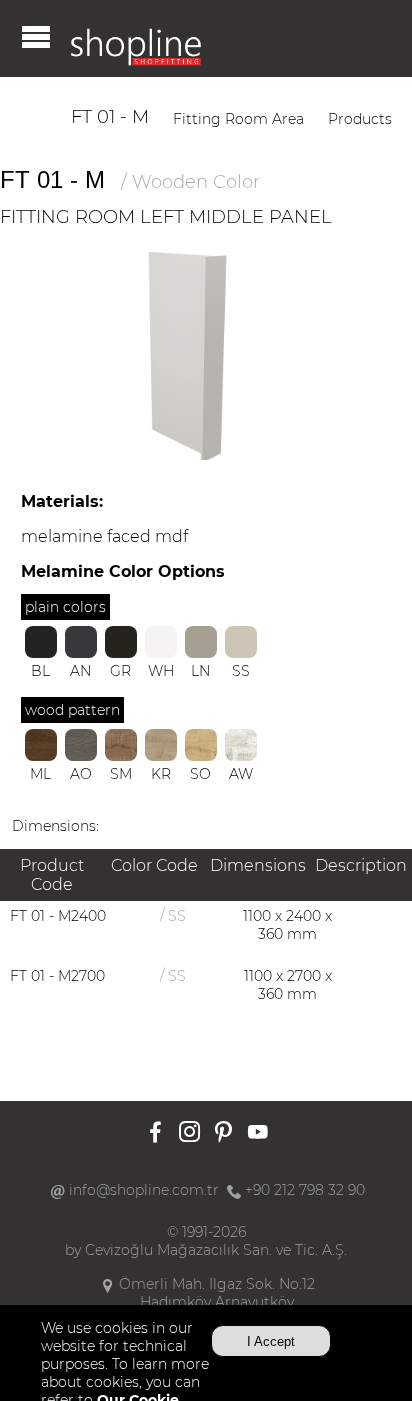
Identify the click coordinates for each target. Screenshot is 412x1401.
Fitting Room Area (238, 119)
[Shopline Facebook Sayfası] (155, 1133)
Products (360, 119)
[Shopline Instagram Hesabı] (189, 1133)
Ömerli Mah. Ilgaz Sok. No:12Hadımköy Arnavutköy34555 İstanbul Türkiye (217, 1302)
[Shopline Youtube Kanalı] (257, 1133)
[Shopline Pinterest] (223, 1133)
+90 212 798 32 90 (305, 1190)
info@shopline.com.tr (144, 1190)
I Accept (271, 1341)
